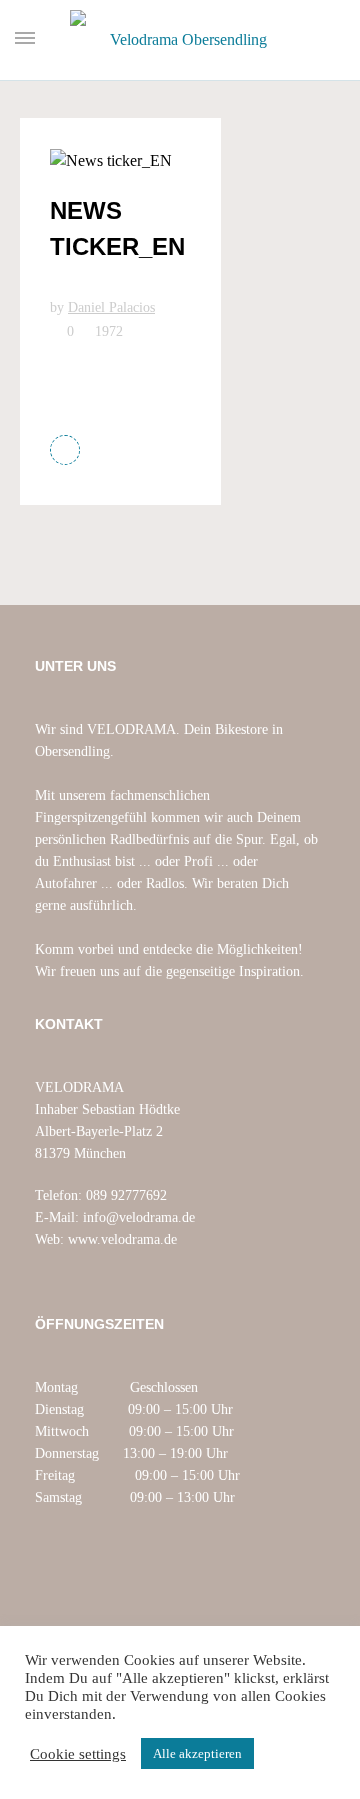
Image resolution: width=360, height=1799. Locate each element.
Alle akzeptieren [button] (197, 1753)
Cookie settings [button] (78, 1754)
